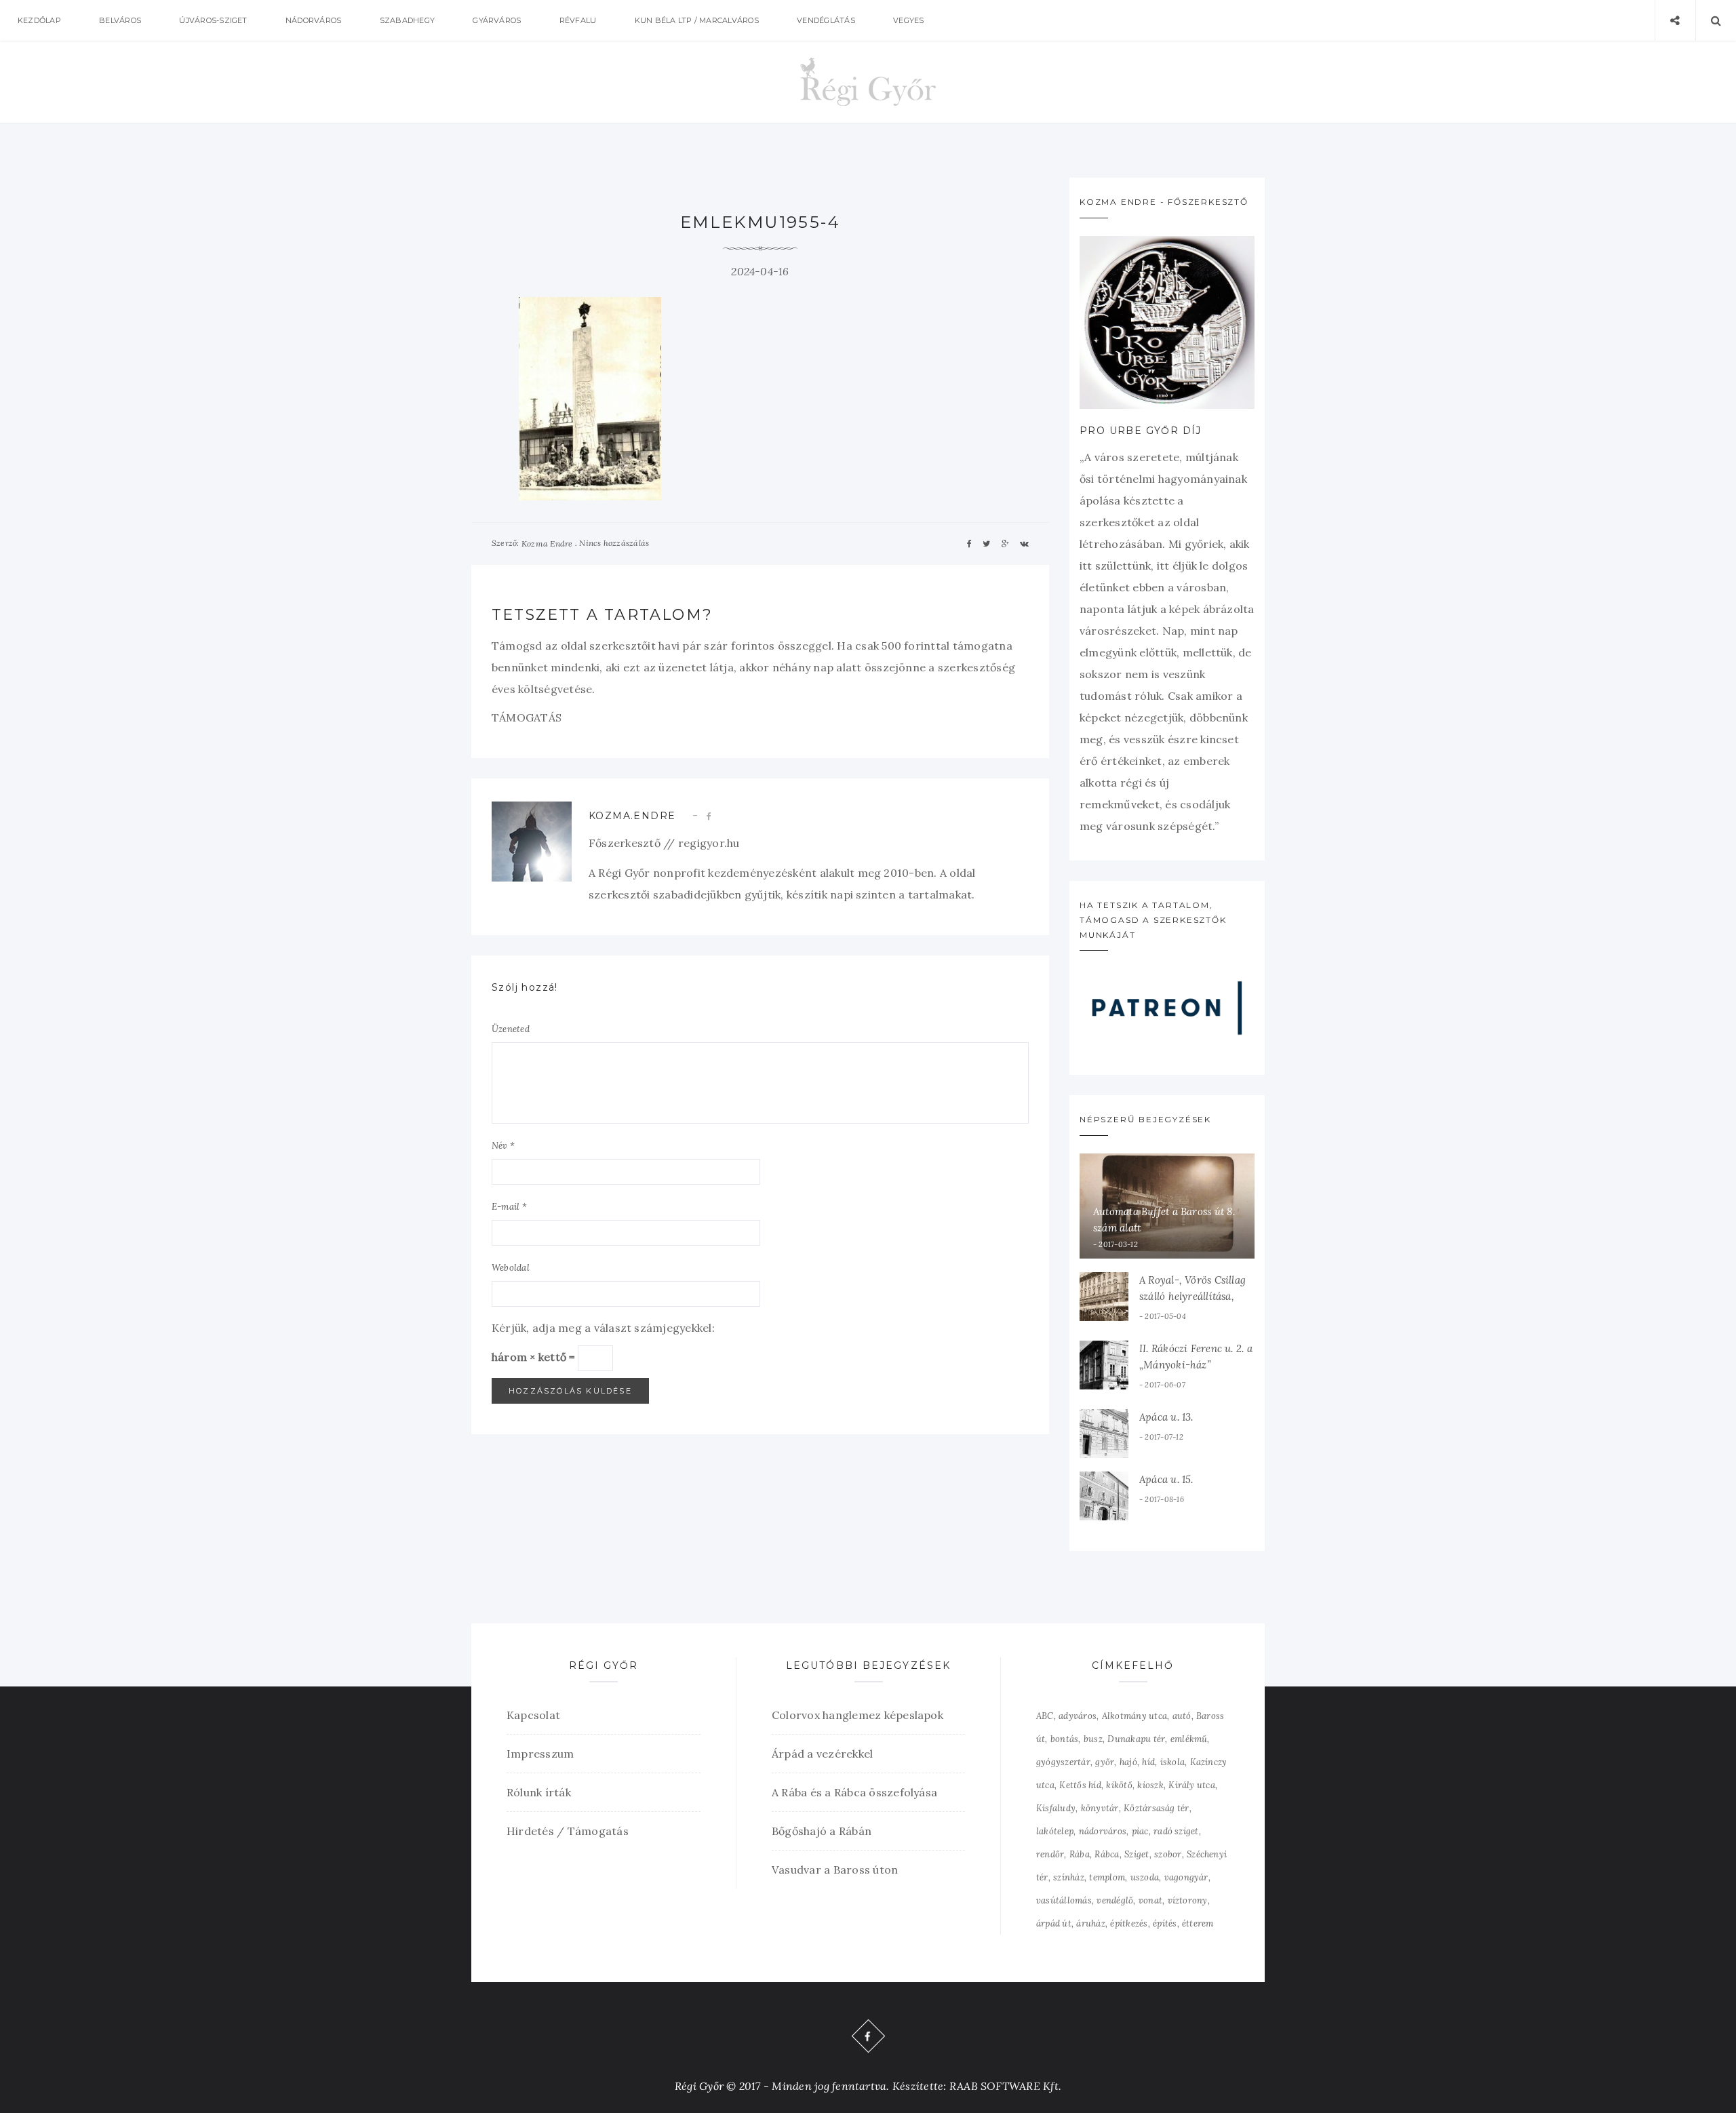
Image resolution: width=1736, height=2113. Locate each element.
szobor (1168, 1854)
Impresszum (540, 1754)
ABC (1045, 1716)
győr (1105, 1762)
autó (1182, 1716)
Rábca (1107, 1854)
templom (1107, 1877)
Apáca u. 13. (1166, 1417)
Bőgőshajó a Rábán (822, 1831)
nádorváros (1103, 1831)
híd (1148, 1762)
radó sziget (1176, 1831)
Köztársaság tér (1157, 1808)
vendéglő (1115, 1900)
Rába (1080, 1854)
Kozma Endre (547, 544)
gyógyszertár (1063, 1762)
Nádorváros (313, 20)
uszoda (1145, 1877)
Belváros (120, 20)
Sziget (1137, 1854)
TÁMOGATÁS (527, 717)
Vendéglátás (826, 20)
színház (1069, 1877)
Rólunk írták (539, 1792)
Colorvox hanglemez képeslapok (857, 1715)
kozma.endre (632, 816)
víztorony (1188, 1900)
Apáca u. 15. (1166, 1479)
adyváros (1078, 1716)
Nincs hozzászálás (614, 543)
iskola (1172, 1762)
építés (1165, 1923)
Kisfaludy (1056, 1808)
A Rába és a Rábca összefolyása (854, 1792)
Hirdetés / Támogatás (568, 1831)
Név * (503, 1146)
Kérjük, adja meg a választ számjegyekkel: (603, 1328)
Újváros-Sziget (213, 20)
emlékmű (1189, 1739)
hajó (1128, 1762)
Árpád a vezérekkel (822, 1754)
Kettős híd (1080, 1785)
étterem (1198, 1923)
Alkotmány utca (1135, 1716)
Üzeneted (511, 1029)
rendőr (1050, 1854)
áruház (1090, 1923)
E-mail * (509, 1207)
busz (1093, 1739)
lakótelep (1055, 1831)
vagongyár (1186, 1877)
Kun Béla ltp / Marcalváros (697, 20)
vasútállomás (1064, 1900)
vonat (1150, 1900)
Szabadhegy (407, 20)
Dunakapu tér (1136, 1739)
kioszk (1150, 1785)
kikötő (1119, 1785)
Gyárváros (497, 20)
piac (1140, 1831)
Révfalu (578, 20)
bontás (1064, 1739)
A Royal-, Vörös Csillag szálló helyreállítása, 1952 (1192, 1296)
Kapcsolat (533, 1715)
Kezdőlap (39, 20)
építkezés (1129, 1923)
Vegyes (908, 20)
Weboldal (511, 1268)
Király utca (1192, 1785)
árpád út (1054, 1923)
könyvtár (1100, 1808)
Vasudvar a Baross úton (835, 1870)
